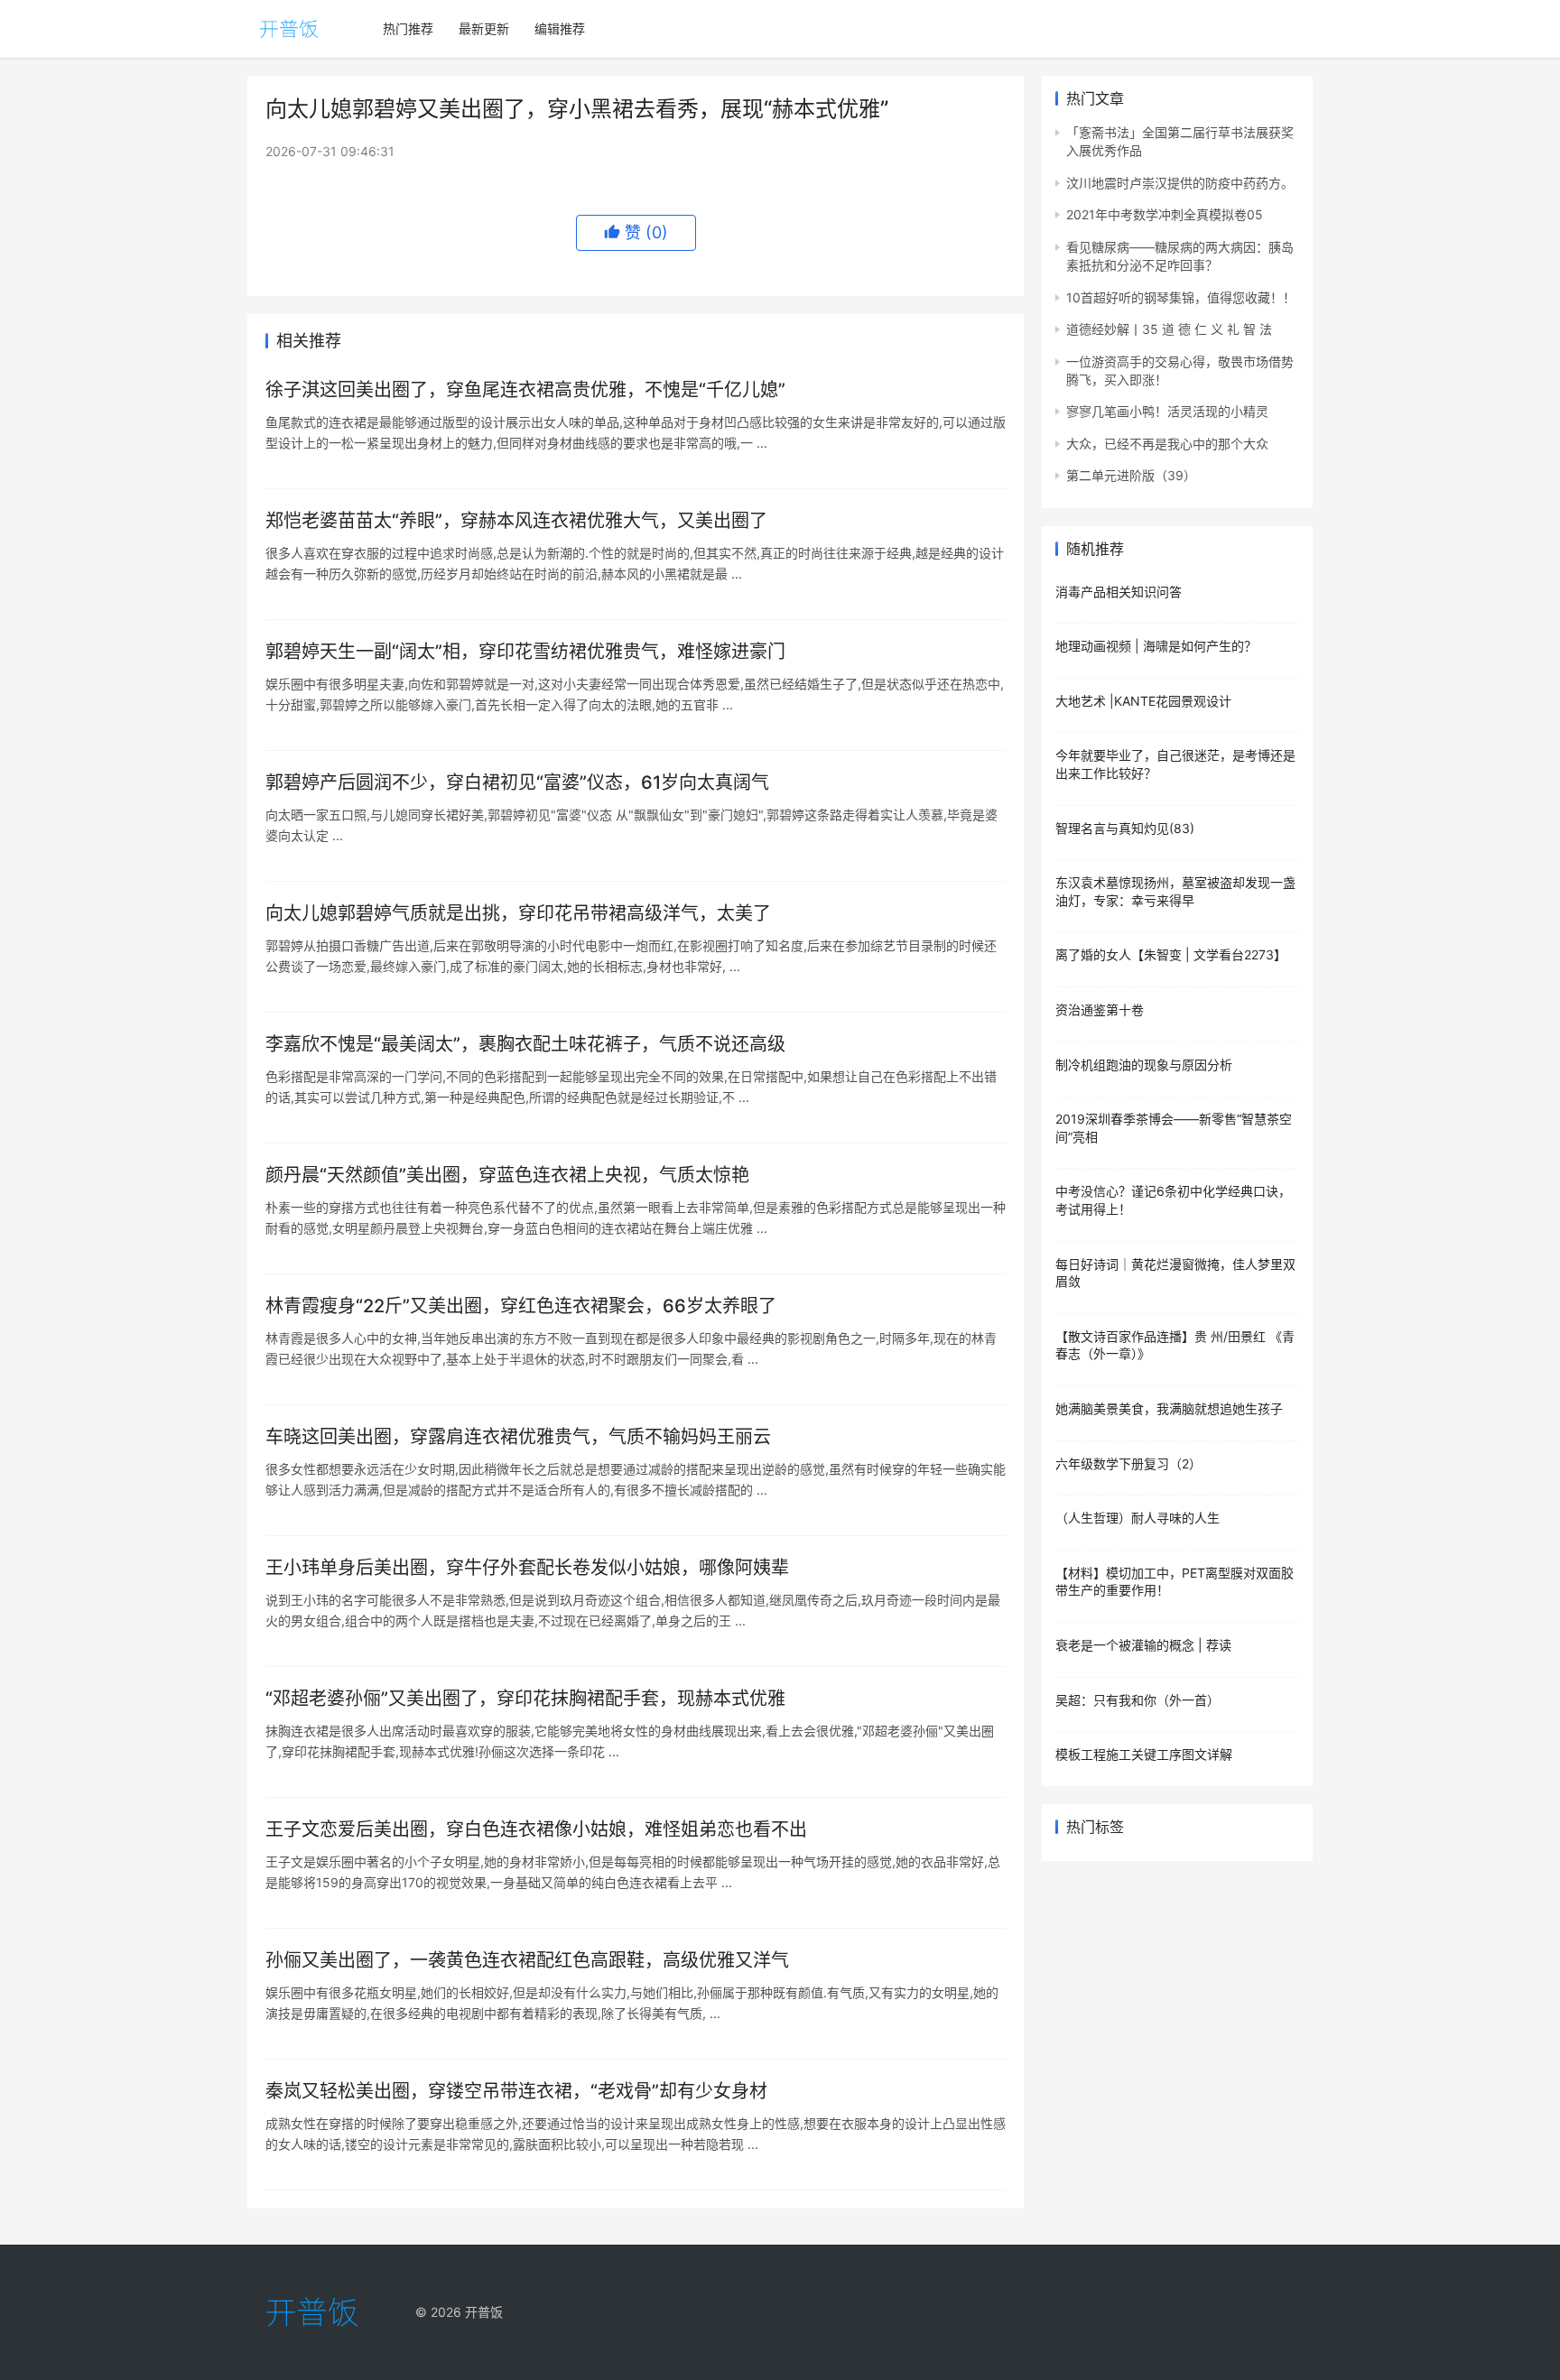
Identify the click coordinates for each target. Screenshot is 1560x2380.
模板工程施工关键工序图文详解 (1144, 1754)
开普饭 (484, 2312)
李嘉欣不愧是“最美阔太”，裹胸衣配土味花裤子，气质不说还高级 (525, 1044)
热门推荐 (408, 28)
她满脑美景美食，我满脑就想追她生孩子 (1169, 1408)
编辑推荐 (560, 28)
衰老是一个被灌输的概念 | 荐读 (1143, 1645)
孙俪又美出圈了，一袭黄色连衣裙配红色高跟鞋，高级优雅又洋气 (527, 1960)
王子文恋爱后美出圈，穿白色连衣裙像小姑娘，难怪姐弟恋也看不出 (536, 1829)
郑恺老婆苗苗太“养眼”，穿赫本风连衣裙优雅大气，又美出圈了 (516, 521)
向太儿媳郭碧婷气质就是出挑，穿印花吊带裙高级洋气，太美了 (518, 913)
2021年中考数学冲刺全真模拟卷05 (1165, 214)
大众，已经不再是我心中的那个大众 (1167, 444)
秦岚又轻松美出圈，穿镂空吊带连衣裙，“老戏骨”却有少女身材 (516, 2091)
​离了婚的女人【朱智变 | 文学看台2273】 (1171, 954)
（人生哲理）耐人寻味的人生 (1137, 1518)
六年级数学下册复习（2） (1128, 1463)
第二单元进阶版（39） (1131, 475)
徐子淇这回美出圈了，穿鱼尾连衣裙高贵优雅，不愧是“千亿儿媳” (525, 390)
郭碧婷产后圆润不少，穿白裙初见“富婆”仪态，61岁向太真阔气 (517, 783)
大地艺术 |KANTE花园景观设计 (1143, 701)
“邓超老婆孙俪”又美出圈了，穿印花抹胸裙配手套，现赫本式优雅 (525, 1699)
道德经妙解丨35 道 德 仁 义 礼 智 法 (1169, 329)
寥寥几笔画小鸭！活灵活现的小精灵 (1167, 411)
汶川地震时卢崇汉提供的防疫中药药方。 (1180, 183)
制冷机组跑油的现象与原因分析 (1144, 1065)
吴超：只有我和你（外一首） (1137, 1700)
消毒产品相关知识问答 (1119, 592)
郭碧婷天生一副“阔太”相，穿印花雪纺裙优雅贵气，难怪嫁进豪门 (525, 652)
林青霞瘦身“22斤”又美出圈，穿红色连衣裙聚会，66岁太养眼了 (521, 1306)
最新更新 (484, 28)
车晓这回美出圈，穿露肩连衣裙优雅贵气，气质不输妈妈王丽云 (518, 1437)
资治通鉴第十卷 (1100, 1009)
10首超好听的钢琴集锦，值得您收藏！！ (1181, 297)
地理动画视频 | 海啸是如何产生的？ (1156, 646)
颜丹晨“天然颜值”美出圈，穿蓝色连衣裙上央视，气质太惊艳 (507, 1175)
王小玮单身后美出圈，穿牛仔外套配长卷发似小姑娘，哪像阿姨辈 (527, 1568)
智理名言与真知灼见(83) (1125, 828)
